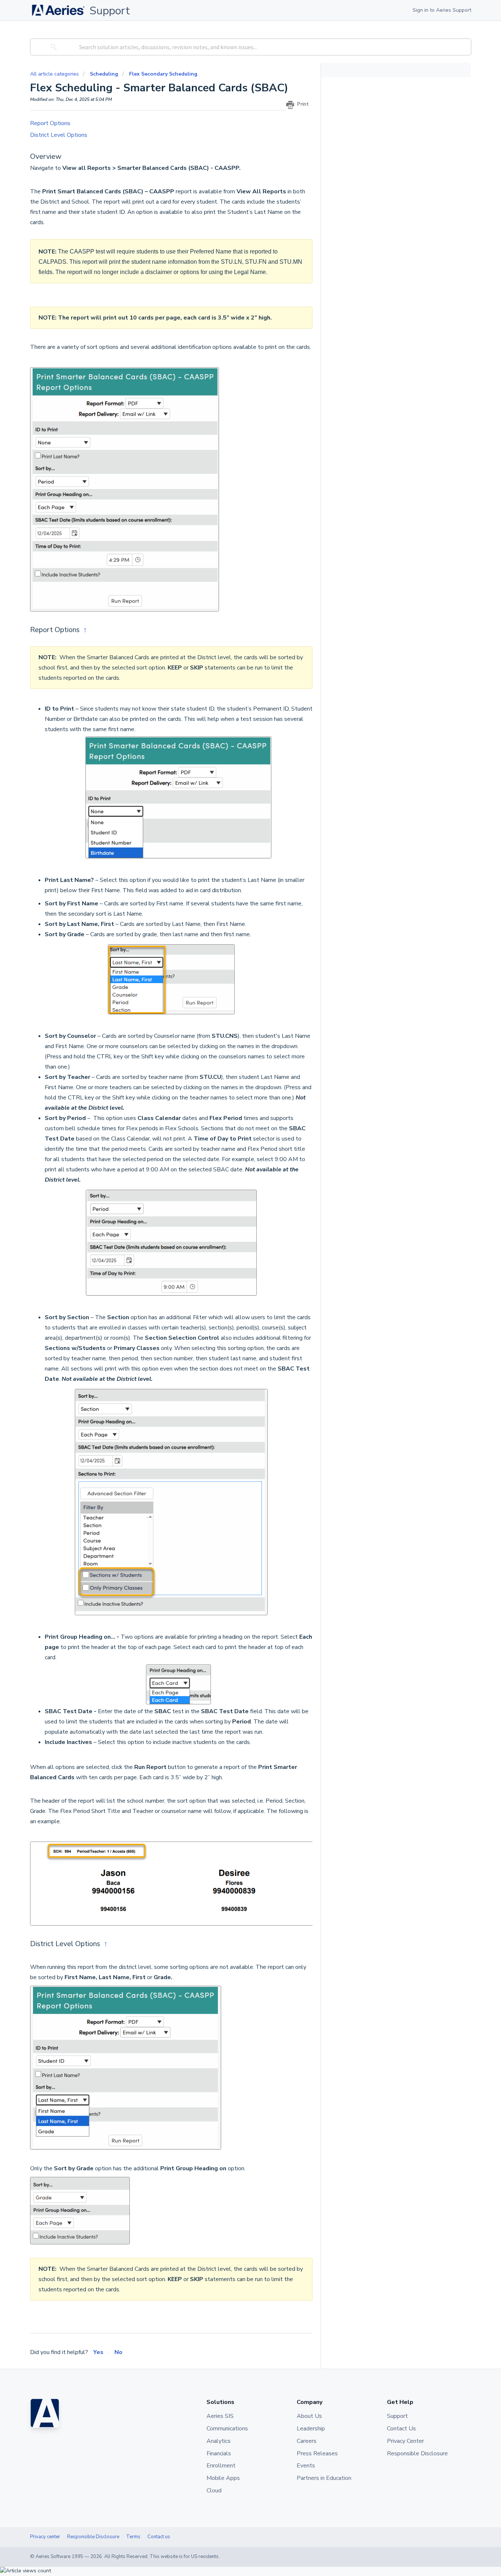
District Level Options (59, 135)
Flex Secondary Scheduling (163, 74)
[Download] (237, 1235)
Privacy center (45, 2537)
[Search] (52, 47)
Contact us (159, 2537)
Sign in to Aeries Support (442, 10)
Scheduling (104, 74)
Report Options (50, 123)
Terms (133, 2537)
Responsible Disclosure (93, 2537)
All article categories (55, 74)
